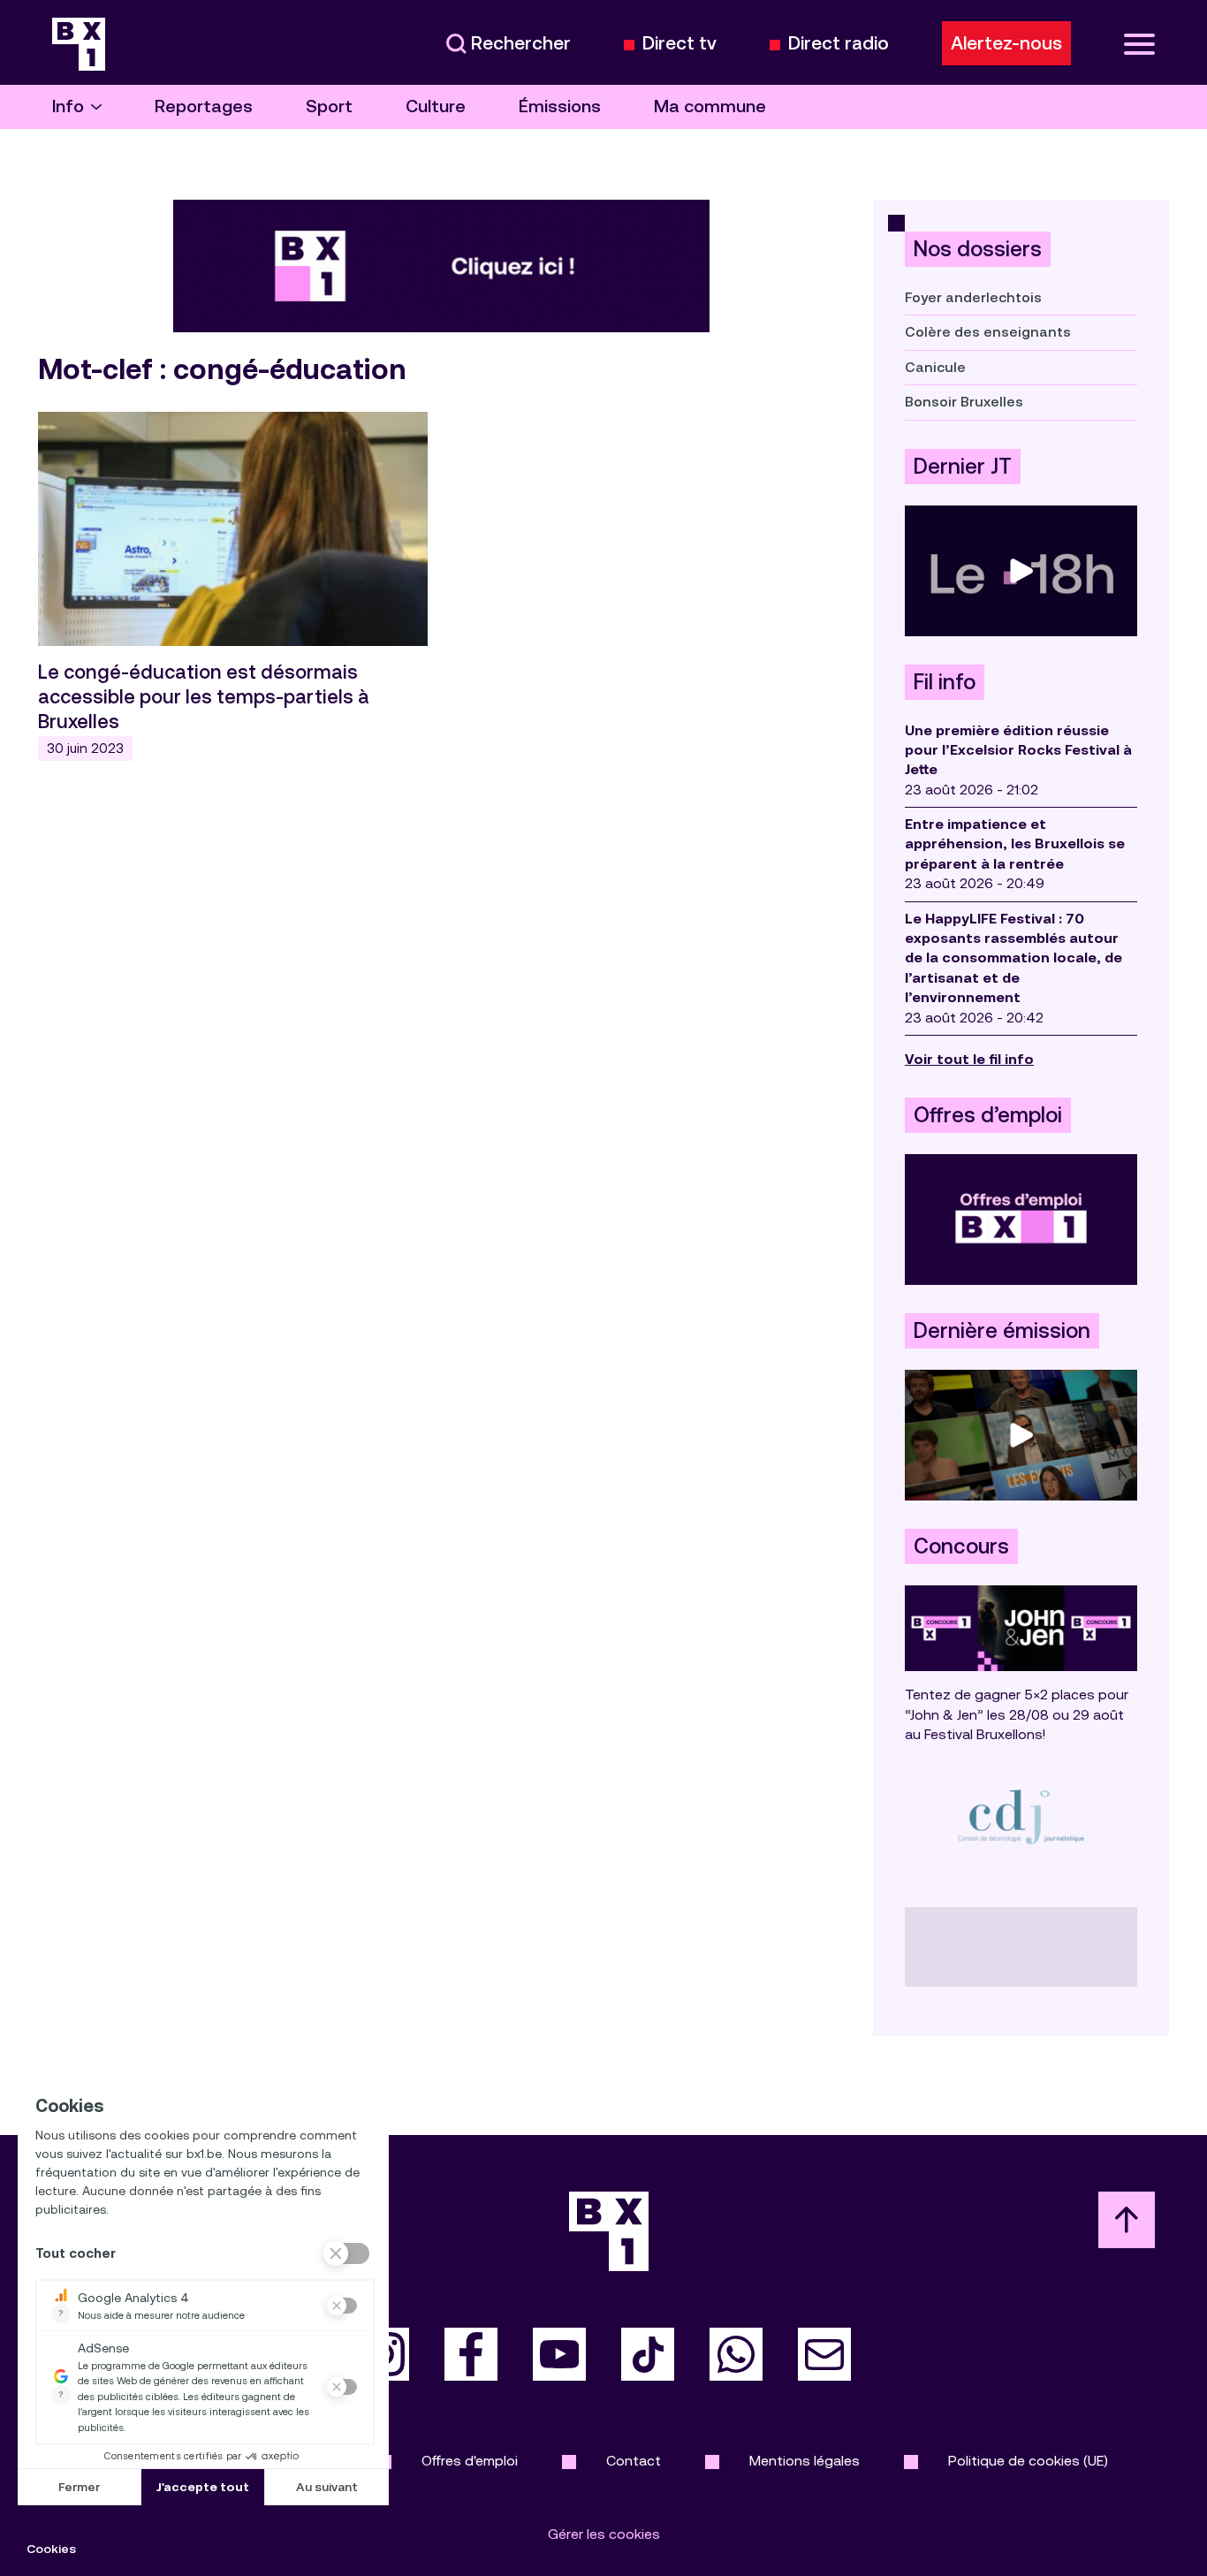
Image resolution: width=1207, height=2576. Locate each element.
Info (68, 106)
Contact (634, 2461)
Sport (329, 106)
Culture (436, 106)
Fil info (945, 682)
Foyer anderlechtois (973, 297)
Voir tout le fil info (969, 1059)
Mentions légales (805, 2461)
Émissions (560, 106)
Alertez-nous (1006, 43)
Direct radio (839, 44)
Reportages (204, 106)
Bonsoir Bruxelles (964, 402)
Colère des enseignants (988, 332)
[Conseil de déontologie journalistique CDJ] (1021, 1816)
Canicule (935, 367)
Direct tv (679, 44)
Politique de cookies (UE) (1028, 2461)
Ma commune (710, 106)
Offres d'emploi (470, 2461)
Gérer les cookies (604, 2534)
